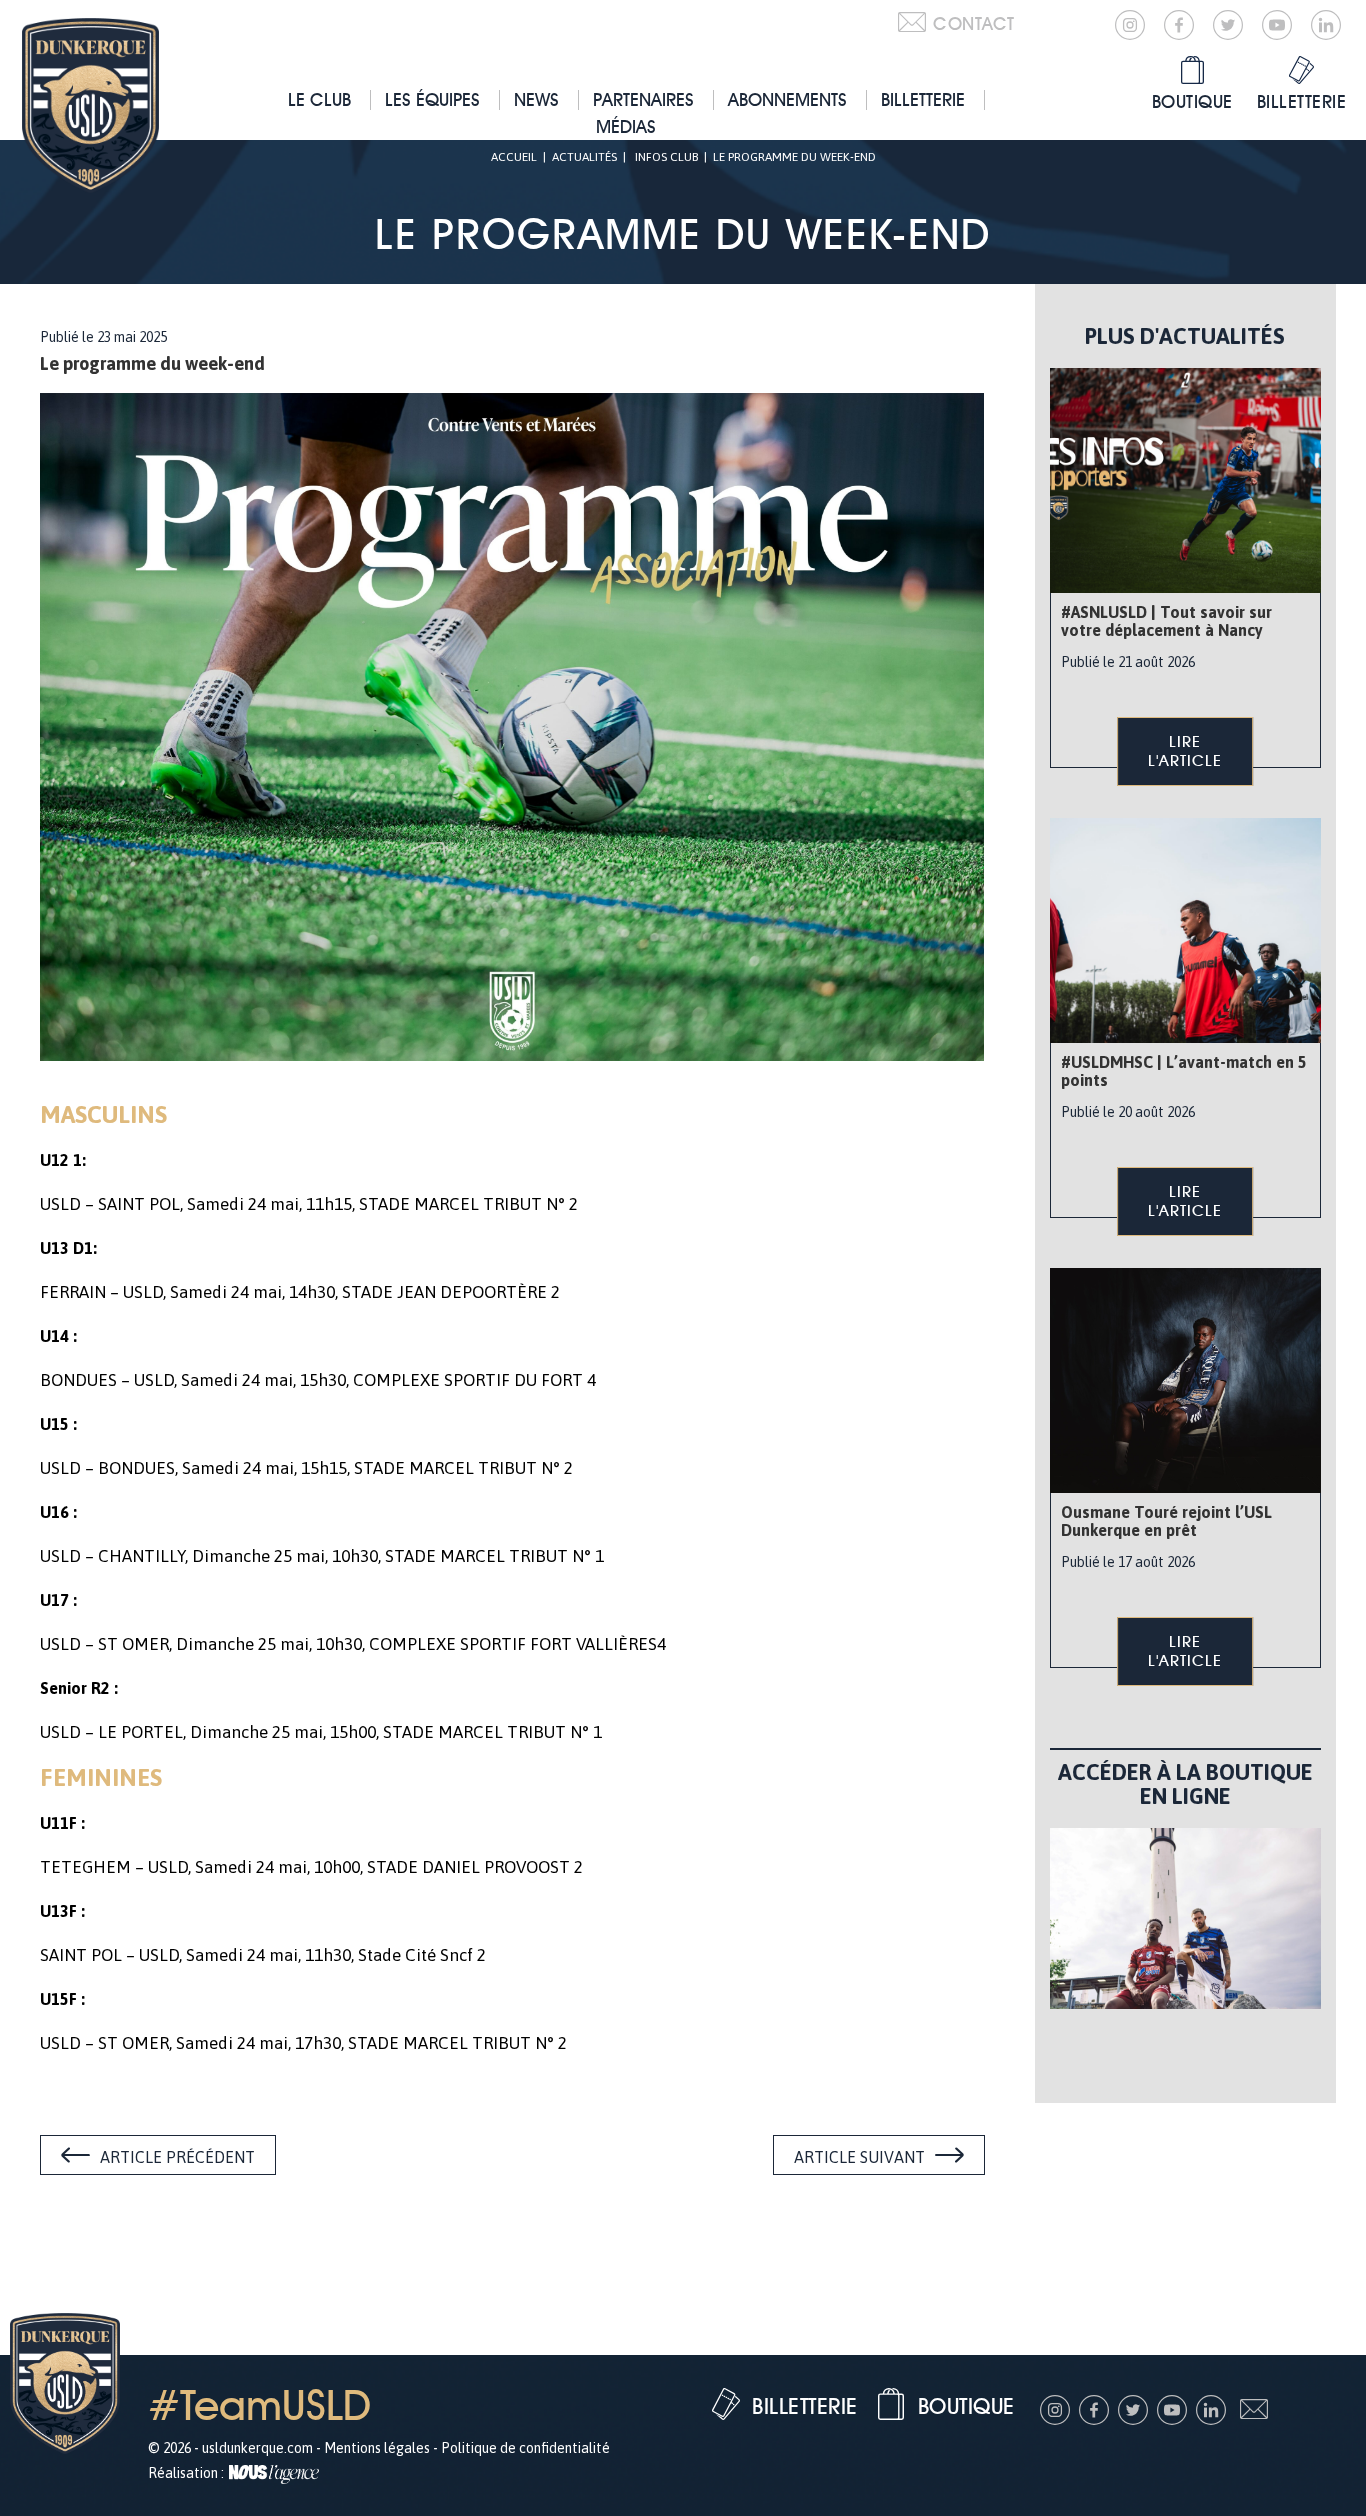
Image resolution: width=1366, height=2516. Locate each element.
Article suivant (859, 2157)
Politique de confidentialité (525, 2448)
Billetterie (923, 99)
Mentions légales (377, 2448)
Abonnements (787, 99)
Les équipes (432, 99)
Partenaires (643, 99)
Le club (319, 99)
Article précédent (177, 2157)
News (536, 99)
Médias (626, 126)
